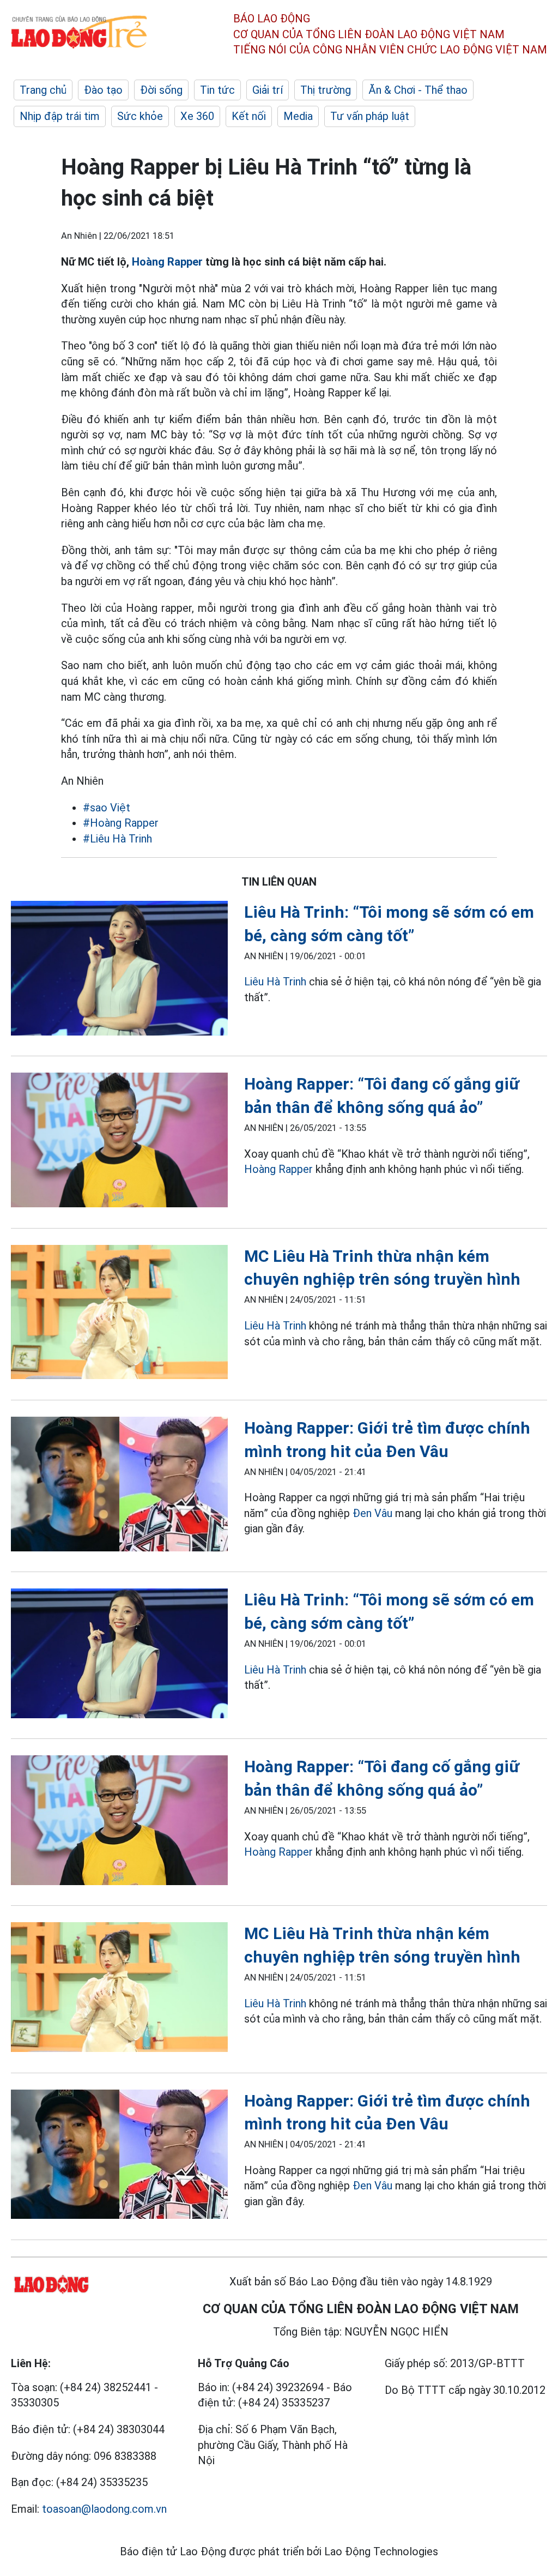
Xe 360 (197, 116)
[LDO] (119, 970)
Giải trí (268, 90)
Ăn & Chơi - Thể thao (418, 90)
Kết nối (249, 116)
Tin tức (217, 90)
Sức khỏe (140, 116)
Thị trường (326, 90)
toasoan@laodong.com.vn (104, 2509)
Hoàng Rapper (167, 262)
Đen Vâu (372, 1513)
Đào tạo (103, 90)
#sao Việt (107, 808)
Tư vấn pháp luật (370, 116)
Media (298, 116)
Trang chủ (43, 90)
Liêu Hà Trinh (275, 982)
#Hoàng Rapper (121, 823)
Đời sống (161, 90)
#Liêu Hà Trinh (117, 839)
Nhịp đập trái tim (60, 116)
